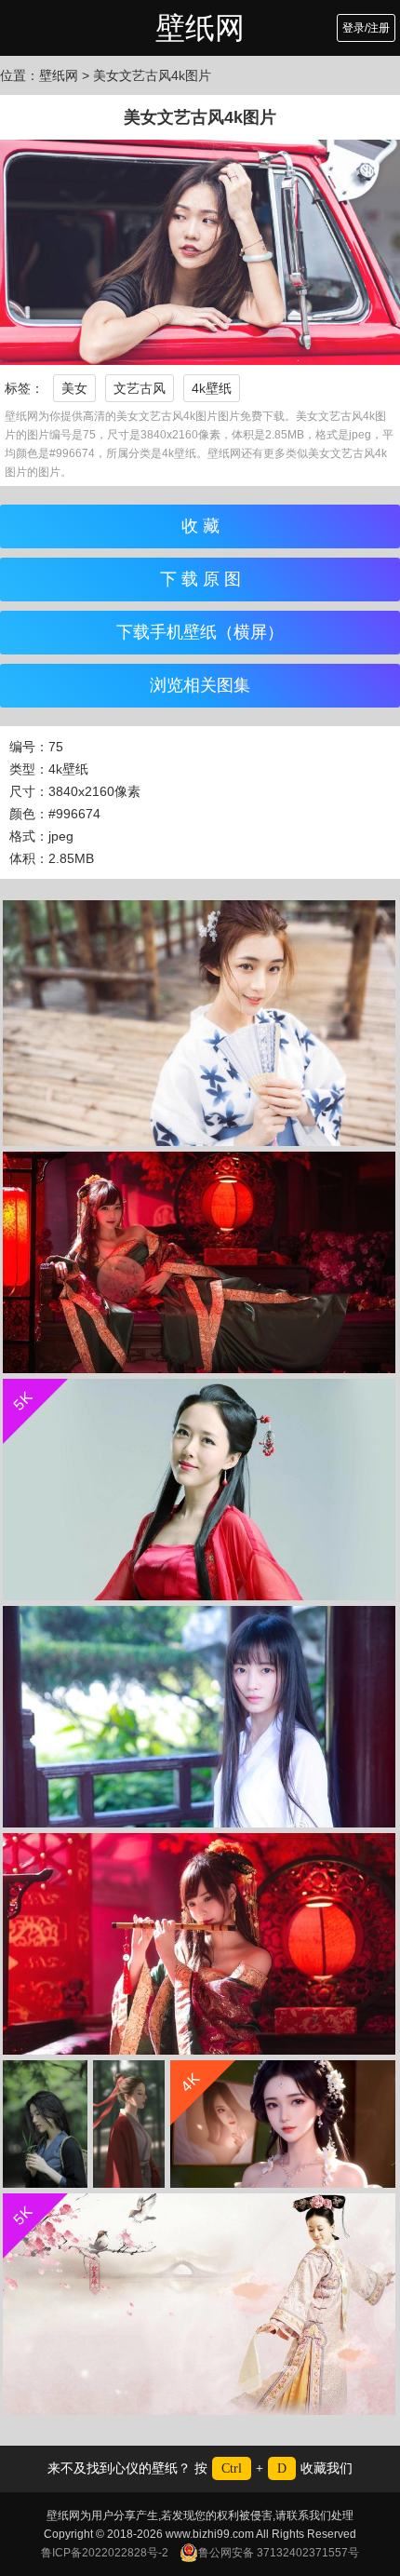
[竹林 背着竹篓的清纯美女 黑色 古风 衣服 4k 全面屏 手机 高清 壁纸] (45, 2124)
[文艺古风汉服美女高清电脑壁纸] (199, 1023)
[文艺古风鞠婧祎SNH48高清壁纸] (199, 1717)
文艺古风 (140, 388)
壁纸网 (200, 28)
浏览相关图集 (200, 685)
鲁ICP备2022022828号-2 (105, 2553)
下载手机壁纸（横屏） (200, 632)
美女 (74, 388)
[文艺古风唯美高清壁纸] (199, 1262)
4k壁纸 (212, 388)
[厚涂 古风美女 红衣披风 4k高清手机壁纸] (129, 2124)
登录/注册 (366, 28)
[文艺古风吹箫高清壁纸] (199, 1944)
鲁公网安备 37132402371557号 (279, 2553)
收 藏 (200, 526)
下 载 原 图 (200, 579)
